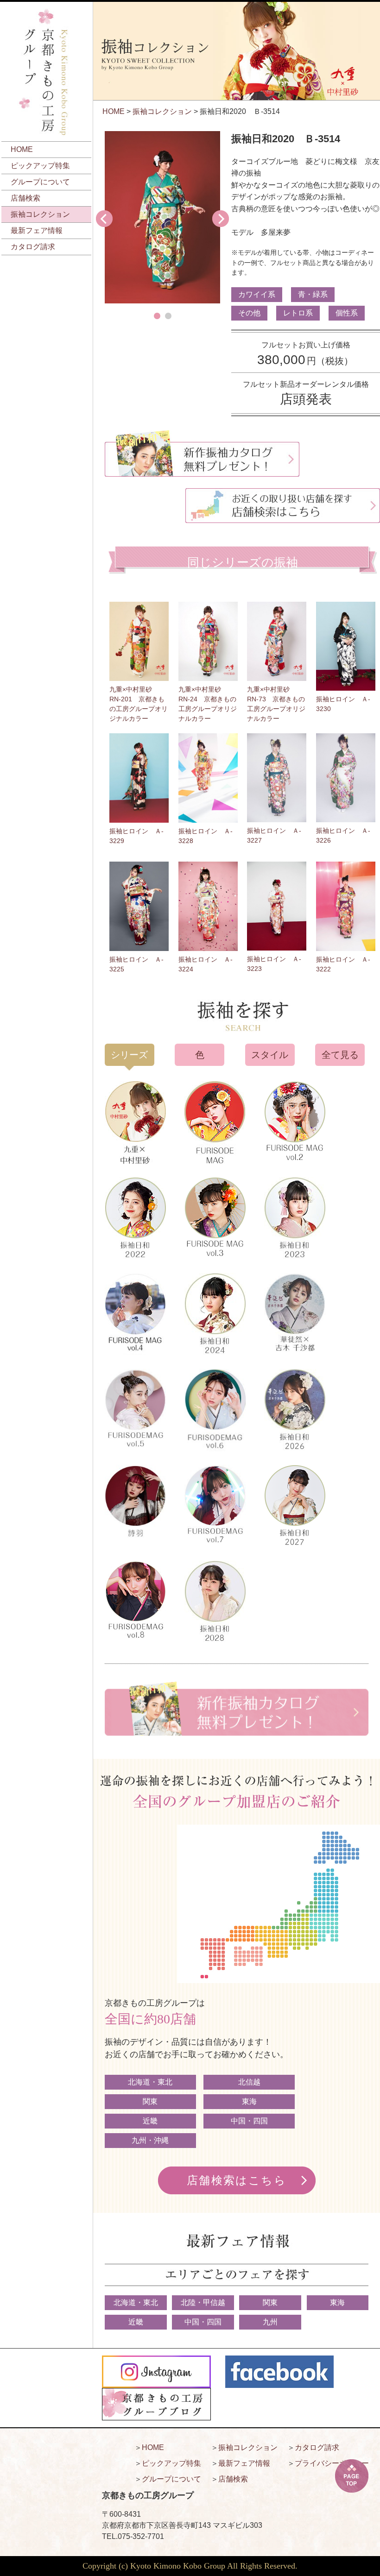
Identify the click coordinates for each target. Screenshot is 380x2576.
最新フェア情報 (37, 230)
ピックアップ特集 (40, 166)
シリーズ (129, 1055)
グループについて (40, 182)
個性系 (347, 313)
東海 (249, 2101)
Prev (104, 219)
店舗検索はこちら (237, 2180)
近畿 (150, 2121)
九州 (270, 2322)
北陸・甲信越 (203, 2302)
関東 (150, 2101)
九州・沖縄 (150, 2140)
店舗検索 (25, 198)
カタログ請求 (33, 247)
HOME (22, 149)
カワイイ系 (257, 294)
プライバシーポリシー (332, 2463)
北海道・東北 (150, 2082)
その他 (249, 313)
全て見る (340, 1055)
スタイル (270, 1055)
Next (221, 219)
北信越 (249, 2082)
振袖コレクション (40, 214)
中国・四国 (249, 2121)
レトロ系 (298, 313)
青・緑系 (313, 294)
